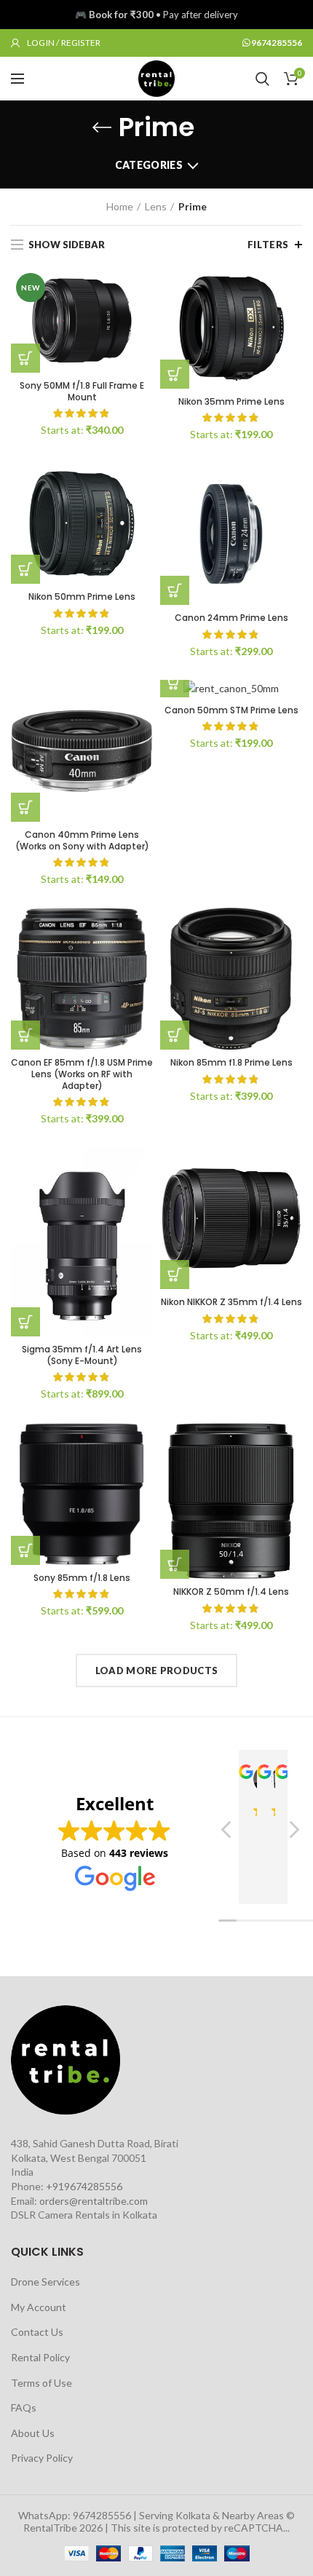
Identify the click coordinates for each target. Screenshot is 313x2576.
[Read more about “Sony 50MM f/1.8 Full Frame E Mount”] (25, 358)
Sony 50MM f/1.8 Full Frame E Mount (82, 391)
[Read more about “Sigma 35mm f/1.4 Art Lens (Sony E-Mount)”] (25, 1322)
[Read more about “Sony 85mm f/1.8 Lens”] (25, 1550)
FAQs (24, 2407)
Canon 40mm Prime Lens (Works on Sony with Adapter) (82, 840)
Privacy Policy (42, 2458)
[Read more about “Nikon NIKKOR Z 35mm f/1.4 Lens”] (175, 1275)
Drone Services (45, 2282)
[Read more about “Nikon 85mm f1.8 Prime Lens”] (175, 1035)
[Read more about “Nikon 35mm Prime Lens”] (175, 374)
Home (120, 206)
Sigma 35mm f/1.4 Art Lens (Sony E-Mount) (82, 1355)
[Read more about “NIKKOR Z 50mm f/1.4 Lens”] (175, 1564)
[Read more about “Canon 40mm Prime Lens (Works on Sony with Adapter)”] (25, 807)
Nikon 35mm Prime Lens (231, 402)
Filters (268, 245)
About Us (33, 2433)
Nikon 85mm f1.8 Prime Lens (231, 1063)
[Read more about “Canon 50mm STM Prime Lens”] (175, 683)
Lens (156, 206)
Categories (149, 165)
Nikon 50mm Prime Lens (82, 597)
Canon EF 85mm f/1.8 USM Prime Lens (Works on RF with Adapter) (82, 1074)
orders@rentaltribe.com (94, 2201)
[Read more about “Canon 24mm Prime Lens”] (175, 590)
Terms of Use (41, 2383)
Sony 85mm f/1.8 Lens (82, 1578)
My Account (39, 2307)
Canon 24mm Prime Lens (231, 618)
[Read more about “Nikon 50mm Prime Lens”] (25, 569)
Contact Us (37, 2332)
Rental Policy (40, 2357)
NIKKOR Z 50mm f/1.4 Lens (231, 1592)
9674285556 (277, 43)
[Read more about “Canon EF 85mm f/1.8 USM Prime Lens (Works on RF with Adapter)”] (25, 1035)
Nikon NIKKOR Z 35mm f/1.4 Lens (231, 1302)
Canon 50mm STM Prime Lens (231, 710)
